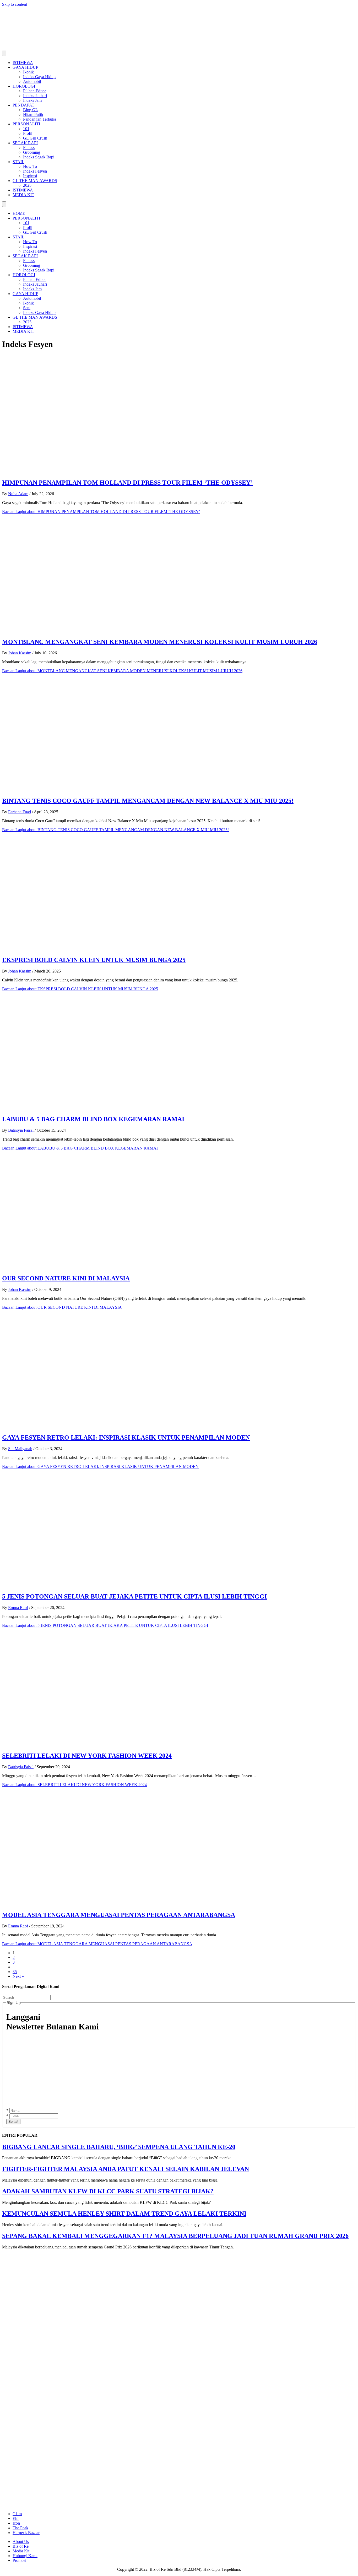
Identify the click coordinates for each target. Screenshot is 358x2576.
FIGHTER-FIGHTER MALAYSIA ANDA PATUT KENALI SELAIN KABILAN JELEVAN (126, 2169)
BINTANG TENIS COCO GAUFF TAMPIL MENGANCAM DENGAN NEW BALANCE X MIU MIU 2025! (148, 801)
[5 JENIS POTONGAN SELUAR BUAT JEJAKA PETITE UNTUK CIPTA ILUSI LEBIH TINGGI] (107, 1586)
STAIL (18, 162)
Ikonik (28, 72)
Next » (18, 1976)
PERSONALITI (26, 124)
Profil (28, 133)
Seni (27, 308)
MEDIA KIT (23, 195)
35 (15, 1972)
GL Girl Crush (35, 138)
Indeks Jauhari (35, 96)
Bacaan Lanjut (101, 512)
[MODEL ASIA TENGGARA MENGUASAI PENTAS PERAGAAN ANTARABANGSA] (107, 1904)
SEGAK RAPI (25, 143)
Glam (17, 2514)
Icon (16, 2523)
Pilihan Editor (34, 91)
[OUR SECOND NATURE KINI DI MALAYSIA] (107, 1267)
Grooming (32, 152)
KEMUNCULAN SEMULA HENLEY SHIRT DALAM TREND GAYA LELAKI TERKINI (124, 2214)
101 (26, 129)
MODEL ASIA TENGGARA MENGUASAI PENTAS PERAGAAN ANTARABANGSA (119, 1915)
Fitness (29, 148)
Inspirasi (30, 176)
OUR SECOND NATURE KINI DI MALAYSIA (66, 1278)
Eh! (16, 2518)
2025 (27, 185)
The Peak (20, 2528)
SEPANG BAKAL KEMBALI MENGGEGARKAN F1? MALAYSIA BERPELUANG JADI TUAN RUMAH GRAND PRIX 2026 (175, 2236)
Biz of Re (21, 2546)
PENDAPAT (23, 105)
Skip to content (15, 4)
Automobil (32, 81)
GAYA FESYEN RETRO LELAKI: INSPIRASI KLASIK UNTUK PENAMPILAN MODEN (126, 1437)
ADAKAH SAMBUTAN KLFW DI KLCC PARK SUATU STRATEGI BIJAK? (108, 2191)
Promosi (19, 2560)
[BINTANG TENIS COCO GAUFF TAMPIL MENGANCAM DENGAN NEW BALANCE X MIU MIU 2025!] (107, 790)
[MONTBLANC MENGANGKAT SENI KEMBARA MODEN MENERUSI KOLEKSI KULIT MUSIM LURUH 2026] (107, 631)
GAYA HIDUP (25, 67)
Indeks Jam (32, 100)
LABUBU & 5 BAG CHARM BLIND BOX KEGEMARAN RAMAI (93, 1119)
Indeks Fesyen (35, 171)
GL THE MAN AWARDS (35, 181)
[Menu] (4, 53)
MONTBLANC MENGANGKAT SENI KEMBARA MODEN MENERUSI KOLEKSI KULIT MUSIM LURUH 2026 (160, 642)
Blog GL (31, 110)
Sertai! (13, 2122)
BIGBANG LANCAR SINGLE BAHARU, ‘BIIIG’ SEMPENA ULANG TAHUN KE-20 (119, 2147)
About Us (21, 2542)
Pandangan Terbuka (40, 119)
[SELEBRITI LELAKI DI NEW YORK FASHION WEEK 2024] (107, 1744)
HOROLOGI (24, 86)
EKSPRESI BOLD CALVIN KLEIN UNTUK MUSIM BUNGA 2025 (94, 960)
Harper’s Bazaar (26, 2533)
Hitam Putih (33, 114)
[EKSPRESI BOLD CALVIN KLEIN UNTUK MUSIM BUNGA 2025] (107, 949)
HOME (19, 213)
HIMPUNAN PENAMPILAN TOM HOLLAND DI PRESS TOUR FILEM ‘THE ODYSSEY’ (127, 483)
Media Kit (21, 2551)
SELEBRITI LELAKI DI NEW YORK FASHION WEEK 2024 (87, 1756)
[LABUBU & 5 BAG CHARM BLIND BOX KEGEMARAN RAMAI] (89, 1108)
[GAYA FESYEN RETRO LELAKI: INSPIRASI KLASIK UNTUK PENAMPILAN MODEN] (107, 1426)
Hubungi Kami (25, 2556)
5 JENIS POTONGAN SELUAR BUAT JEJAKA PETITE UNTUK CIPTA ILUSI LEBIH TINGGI (134, 1596)
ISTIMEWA (23, 63)
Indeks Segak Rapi (39, 157)
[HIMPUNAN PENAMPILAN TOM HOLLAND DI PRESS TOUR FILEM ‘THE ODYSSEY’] (107, 471)
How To (30, 166)
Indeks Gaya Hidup (39, 77)
